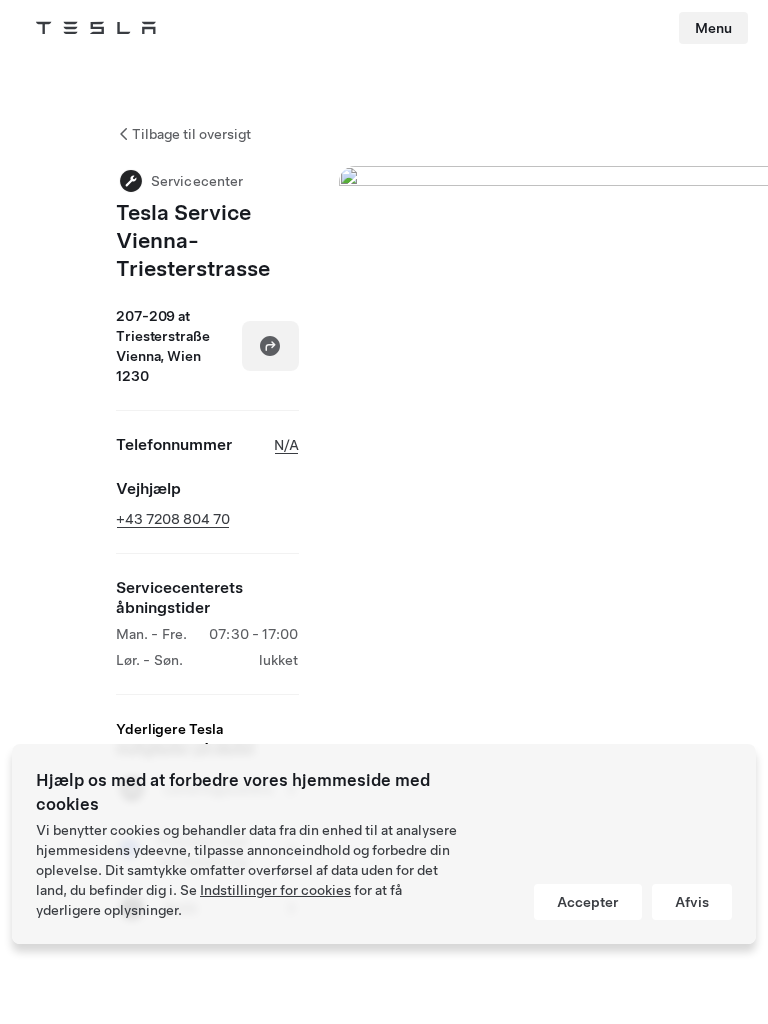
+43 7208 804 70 (173, 519)
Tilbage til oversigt (191, 134)
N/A (286, 445)
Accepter (588, 902)
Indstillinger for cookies (275, 890)
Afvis (692, 902)
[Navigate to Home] (96, 28)
